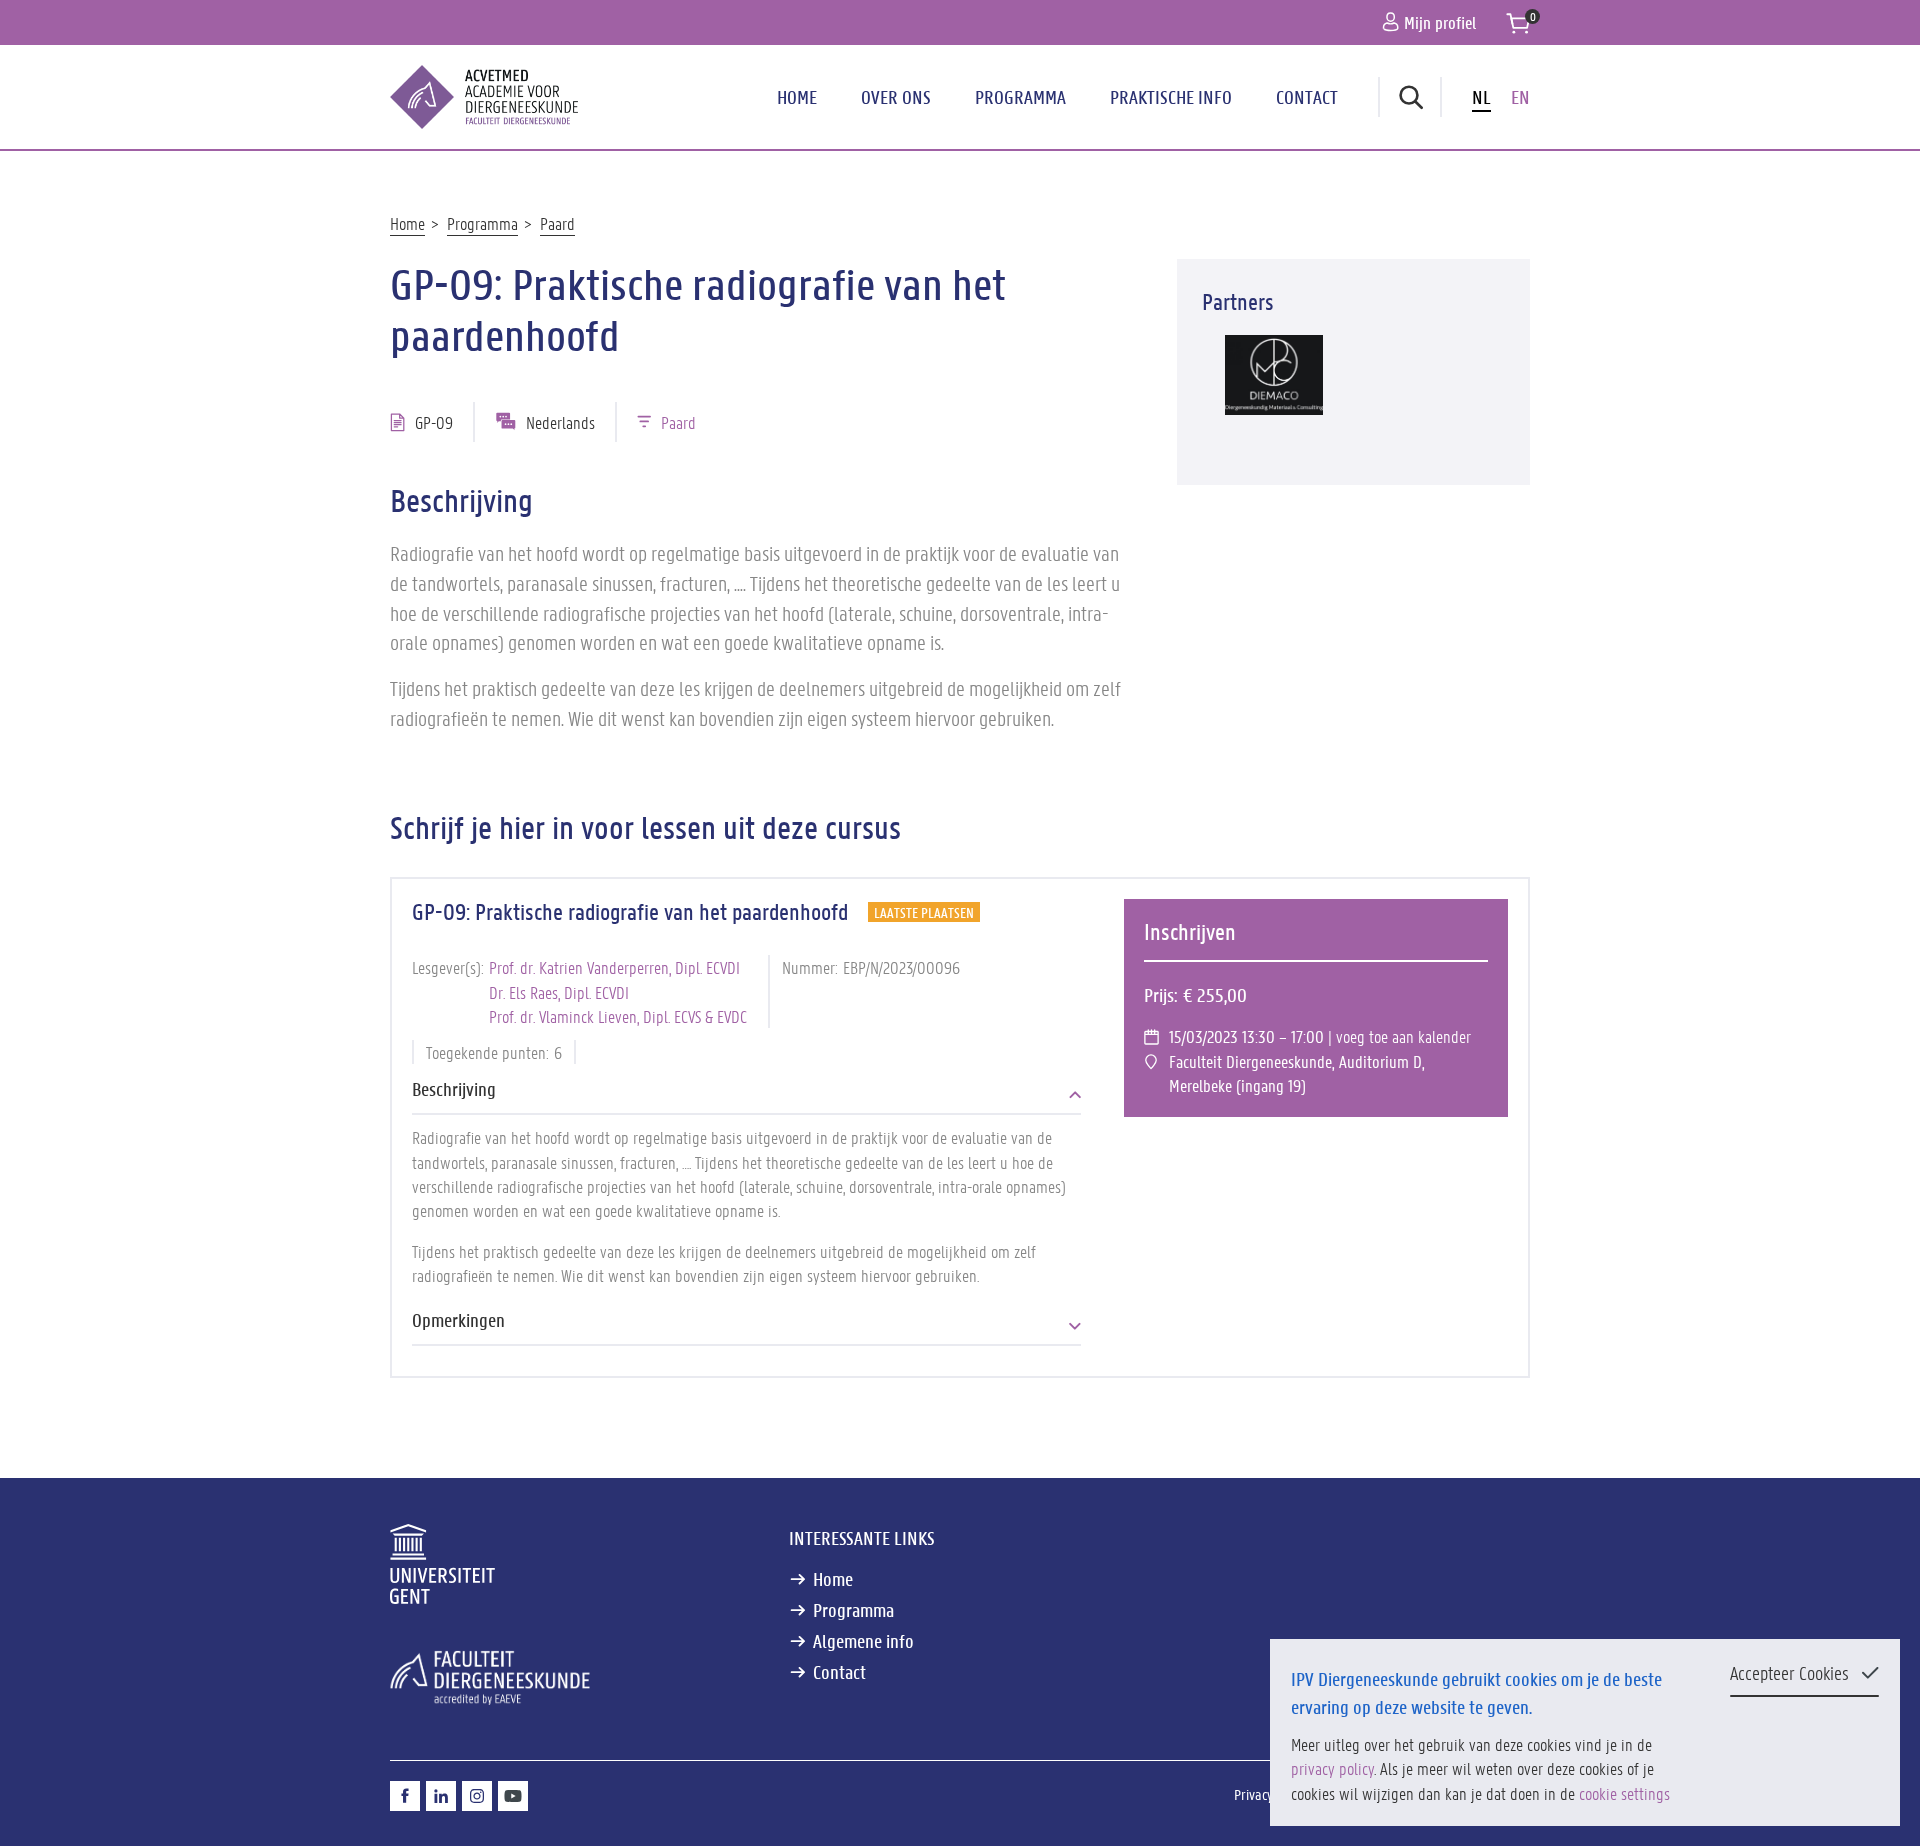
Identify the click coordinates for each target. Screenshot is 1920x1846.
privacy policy (1332, 1768)
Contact (1307, 97)
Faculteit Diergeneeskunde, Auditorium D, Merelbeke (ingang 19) (1297, 1073)
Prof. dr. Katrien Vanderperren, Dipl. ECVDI (614, 967)
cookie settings (1624, 1793)
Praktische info (1171, 97)
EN (1520, 97)
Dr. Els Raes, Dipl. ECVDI (559, 992)
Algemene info (863, 1641)
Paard (557, 223)
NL (1481, 97)
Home (797, 97)
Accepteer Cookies (1789, 1673)
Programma (1020, 97)
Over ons (896, 97)
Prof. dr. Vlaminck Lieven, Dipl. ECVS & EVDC (618, 1016)
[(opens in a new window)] (1274, 375)
